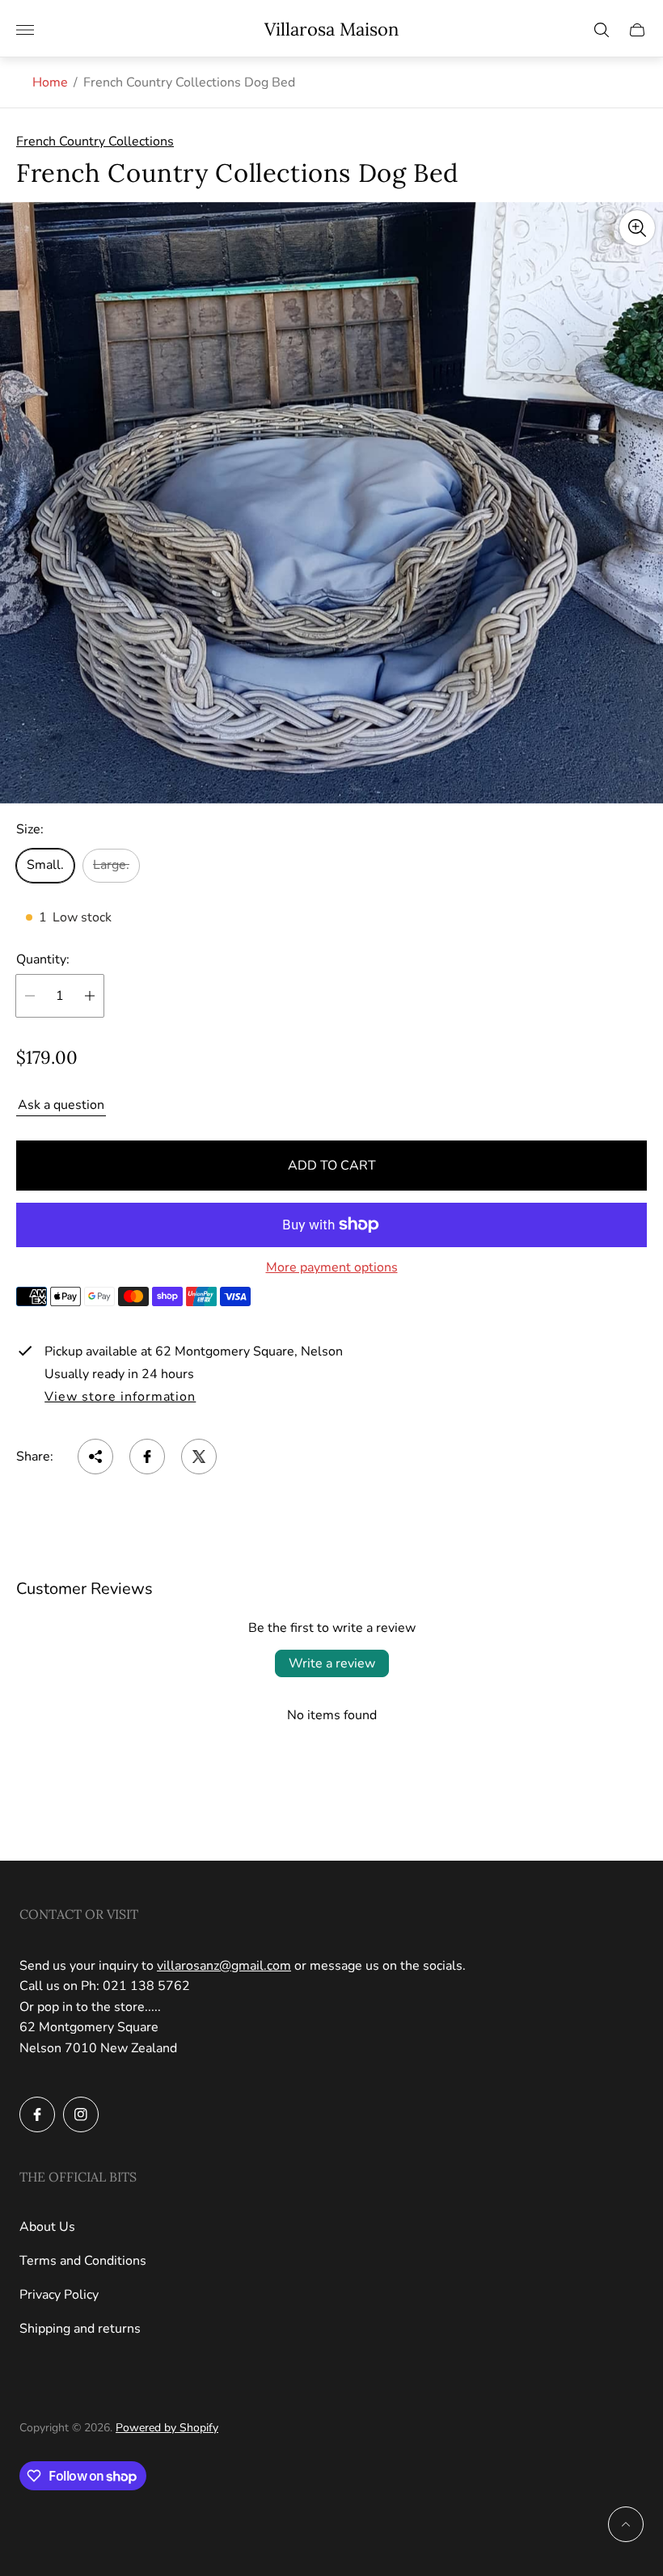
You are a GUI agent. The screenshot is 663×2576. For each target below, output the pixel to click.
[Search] (602, 30)
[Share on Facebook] (147, 1457)
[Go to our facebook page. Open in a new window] (37, 2114)
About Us (47, 2227)
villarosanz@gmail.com (224, 1966)
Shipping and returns (80, 2329)
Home (50, 82)
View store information (120, 1398)
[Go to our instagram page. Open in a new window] (81, 2114)
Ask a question (61, 1105)
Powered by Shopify (167, 2428)
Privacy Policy (59, 2295)
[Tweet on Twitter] (199, 1457)
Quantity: (43, 959)
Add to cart (332, 1166)
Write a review (332, 1663)
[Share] (95, 1457)
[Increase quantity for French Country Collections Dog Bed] (90, 996)
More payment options (332, 1267)
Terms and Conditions (83, 2261)
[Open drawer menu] (25, 30)
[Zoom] (637, 228)
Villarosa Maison (331, 30)
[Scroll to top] (626, 2524)
